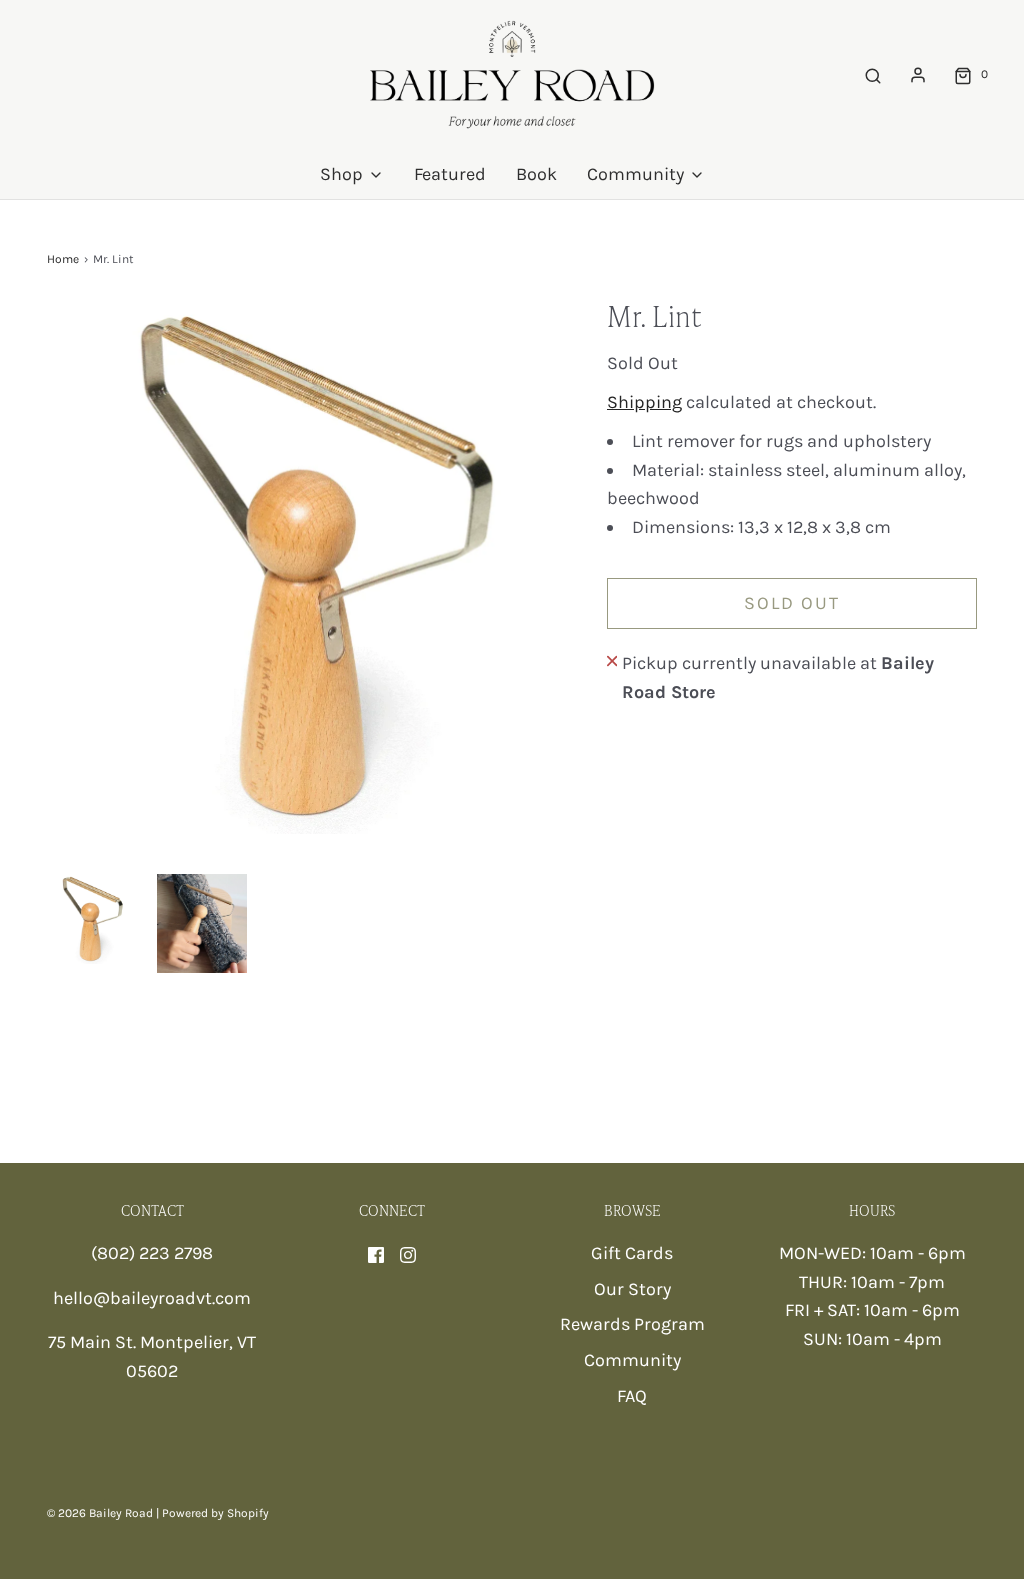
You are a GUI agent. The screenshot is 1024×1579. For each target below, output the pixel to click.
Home (63, 259)
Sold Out (792, 603)
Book (536, 174)
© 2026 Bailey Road (100, 1513)
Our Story (632, 1289)
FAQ (632, 1396)
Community (632, 1360)
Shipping (644, 402)
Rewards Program (632, 1324)
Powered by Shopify (215, 1513)
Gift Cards (632, 1253)
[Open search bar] (873, 74)
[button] (92, 919)
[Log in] (918, 75)
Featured (450, 174)
